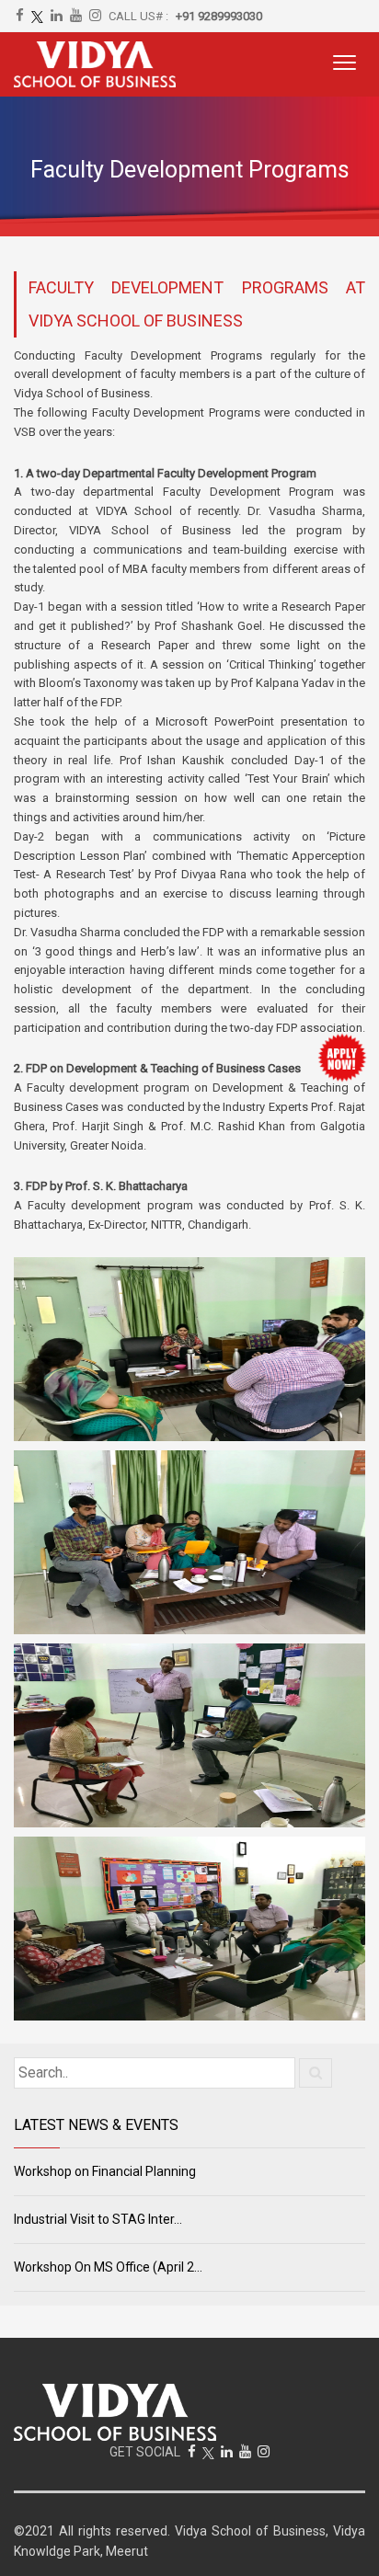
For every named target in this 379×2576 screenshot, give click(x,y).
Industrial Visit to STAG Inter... (98, 2219)
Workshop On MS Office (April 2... (108, 2267)
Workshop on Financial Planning (105, 2171)
